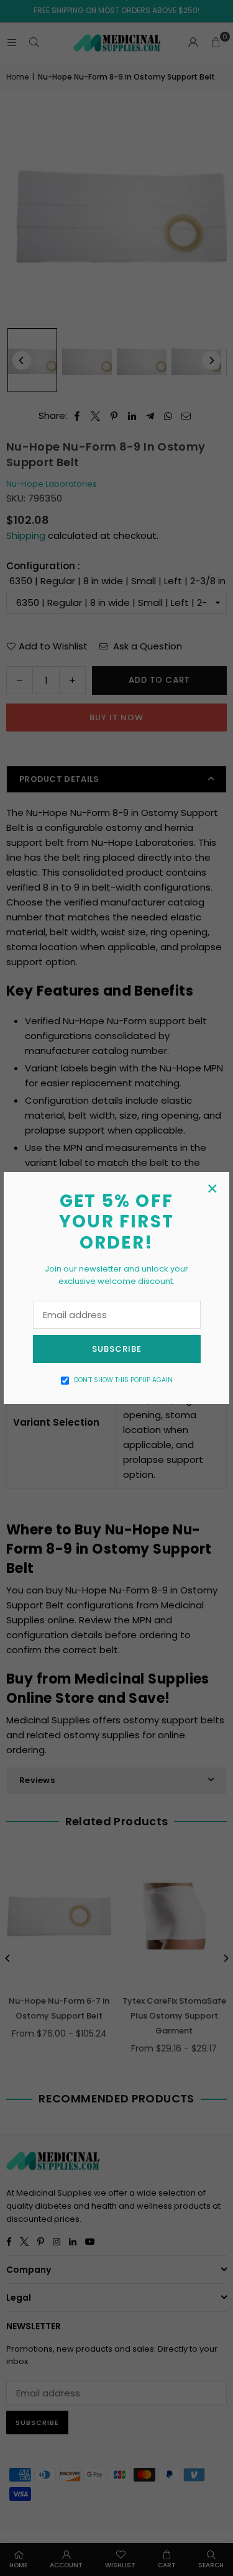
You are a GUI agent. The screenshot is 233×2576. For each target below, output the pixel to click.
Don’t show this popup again (123, 1380)
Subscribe (117, 1349)
